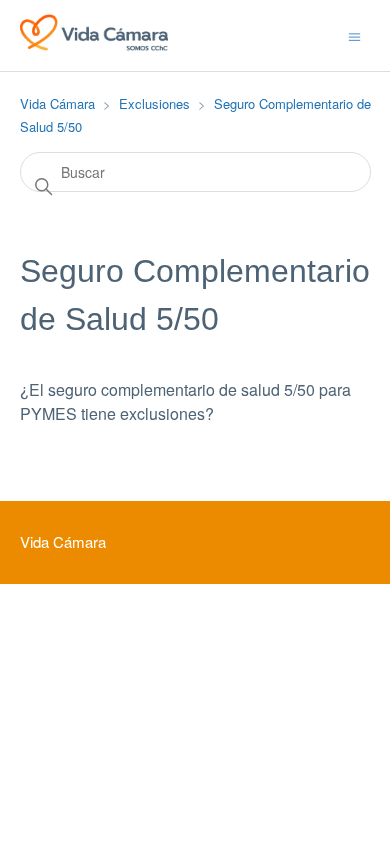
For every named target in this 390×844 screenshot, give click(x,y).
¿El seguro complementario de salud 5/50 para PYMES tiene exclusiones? (185, 401)
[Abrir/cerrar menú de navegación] (354, 35)
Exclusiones (154, 103)
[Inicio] (94, 44)
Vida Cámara (57, 103)
